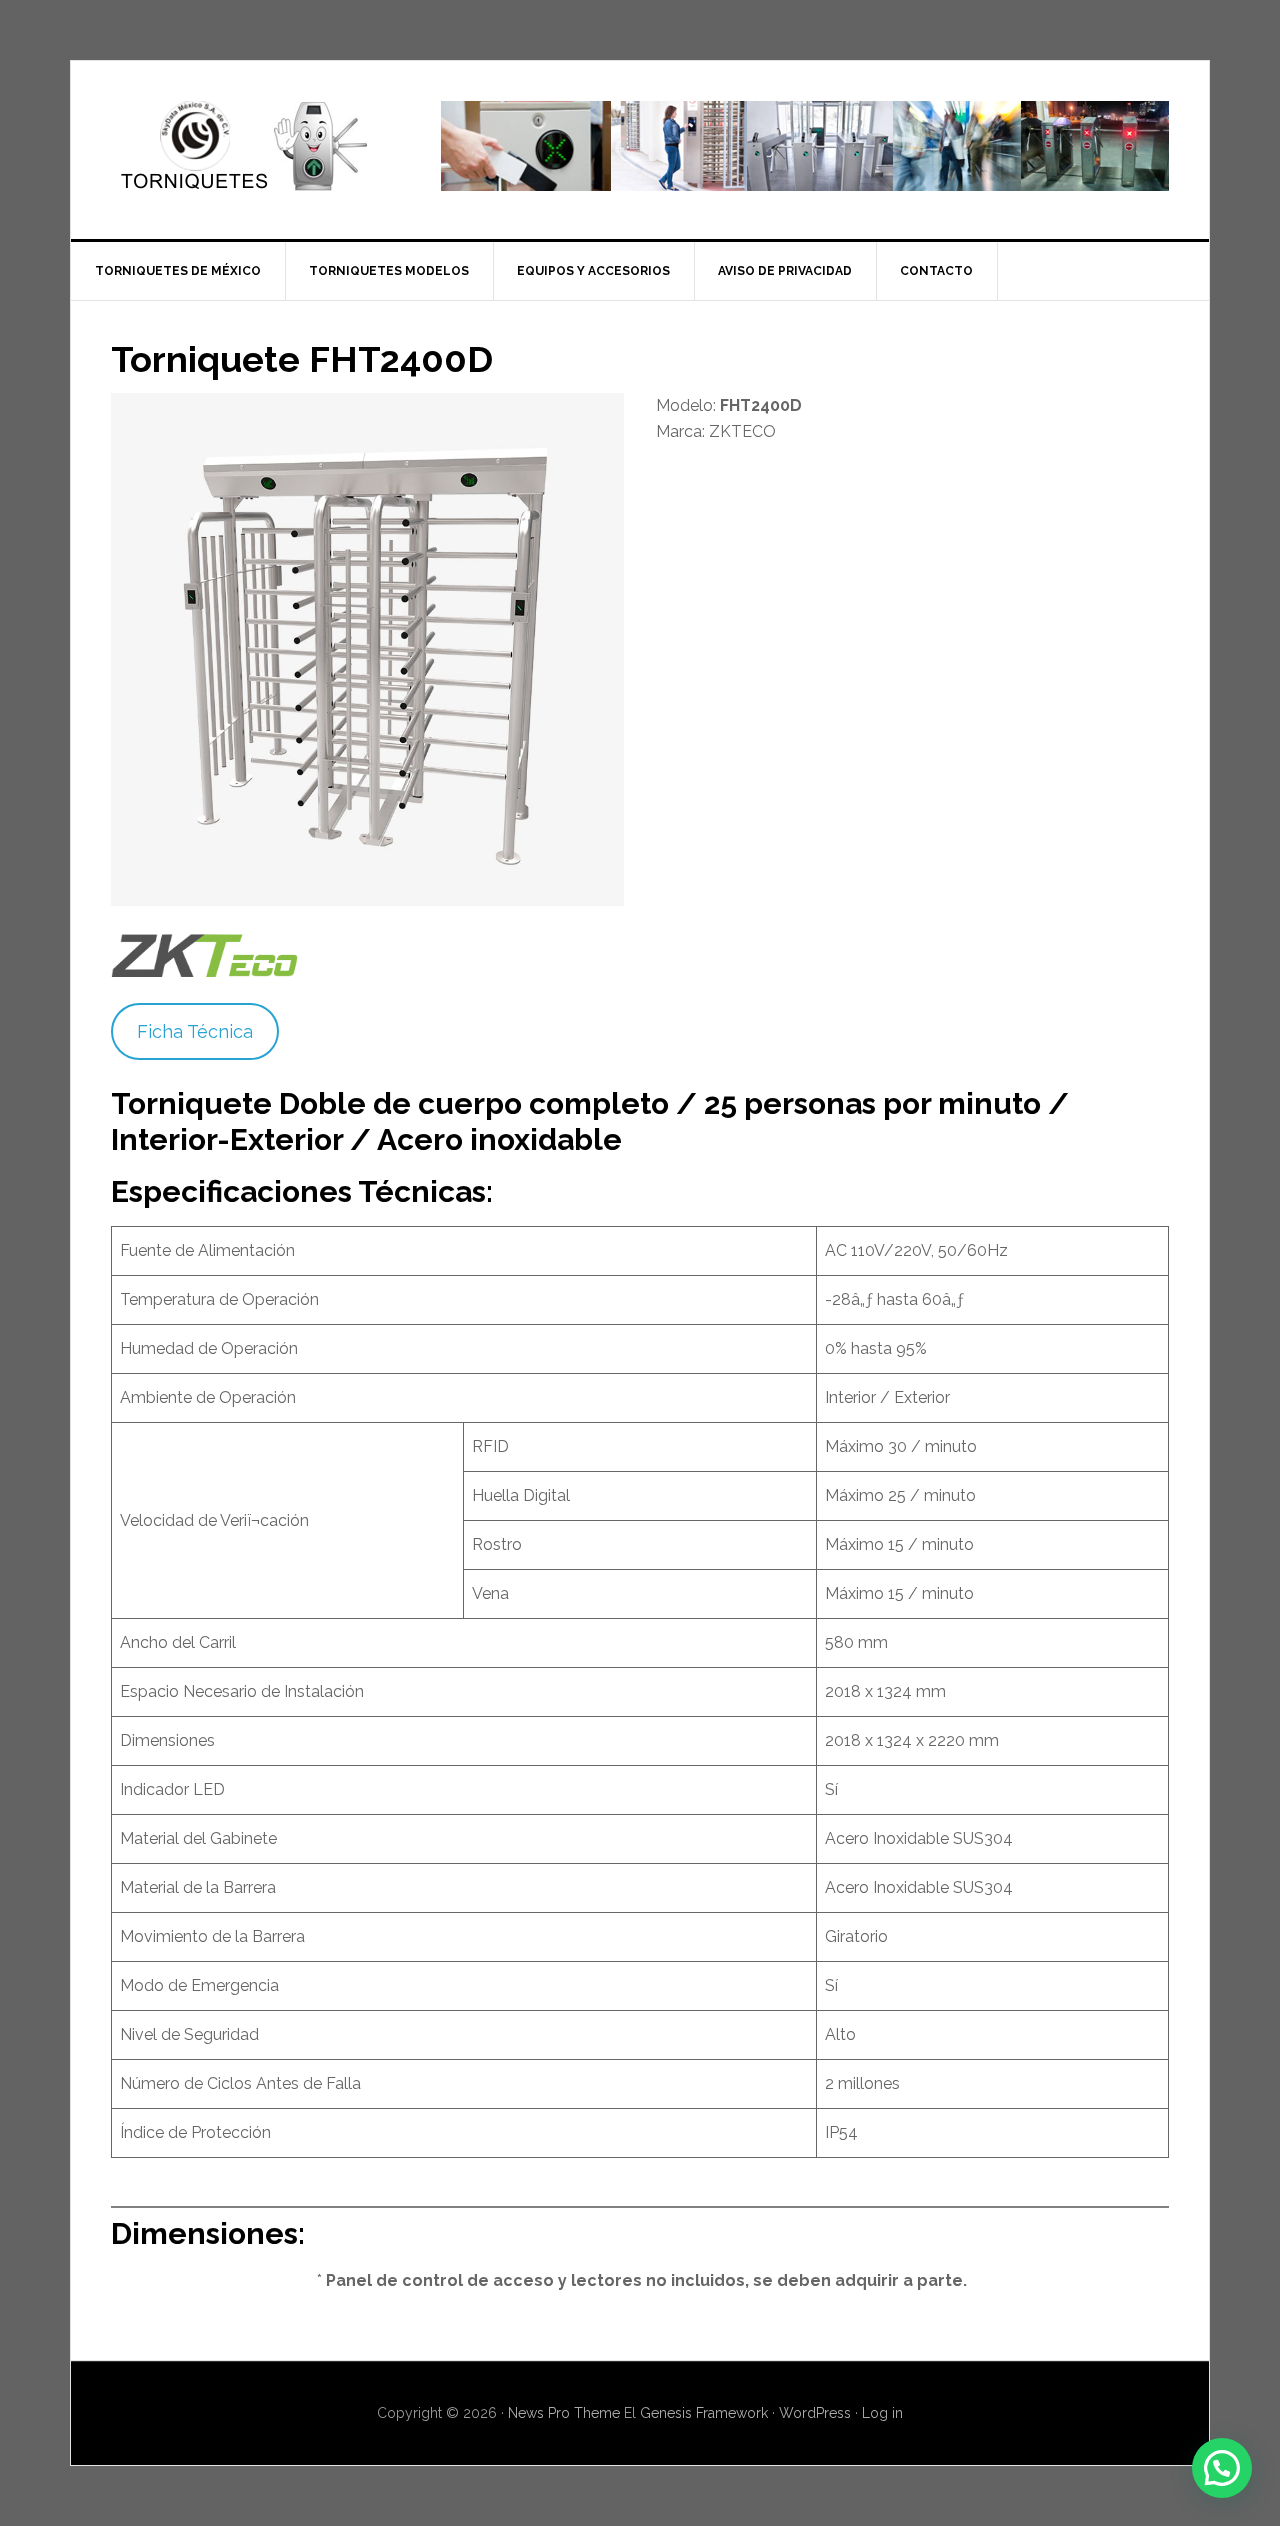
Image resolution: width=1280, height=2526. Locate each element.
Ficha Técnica (195, 1031)
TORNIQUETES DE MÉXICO (241, 146)
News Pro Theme (564, 2413)
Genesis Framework (704, 2413)
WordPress (815, 2413)
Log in (882, 2413)
